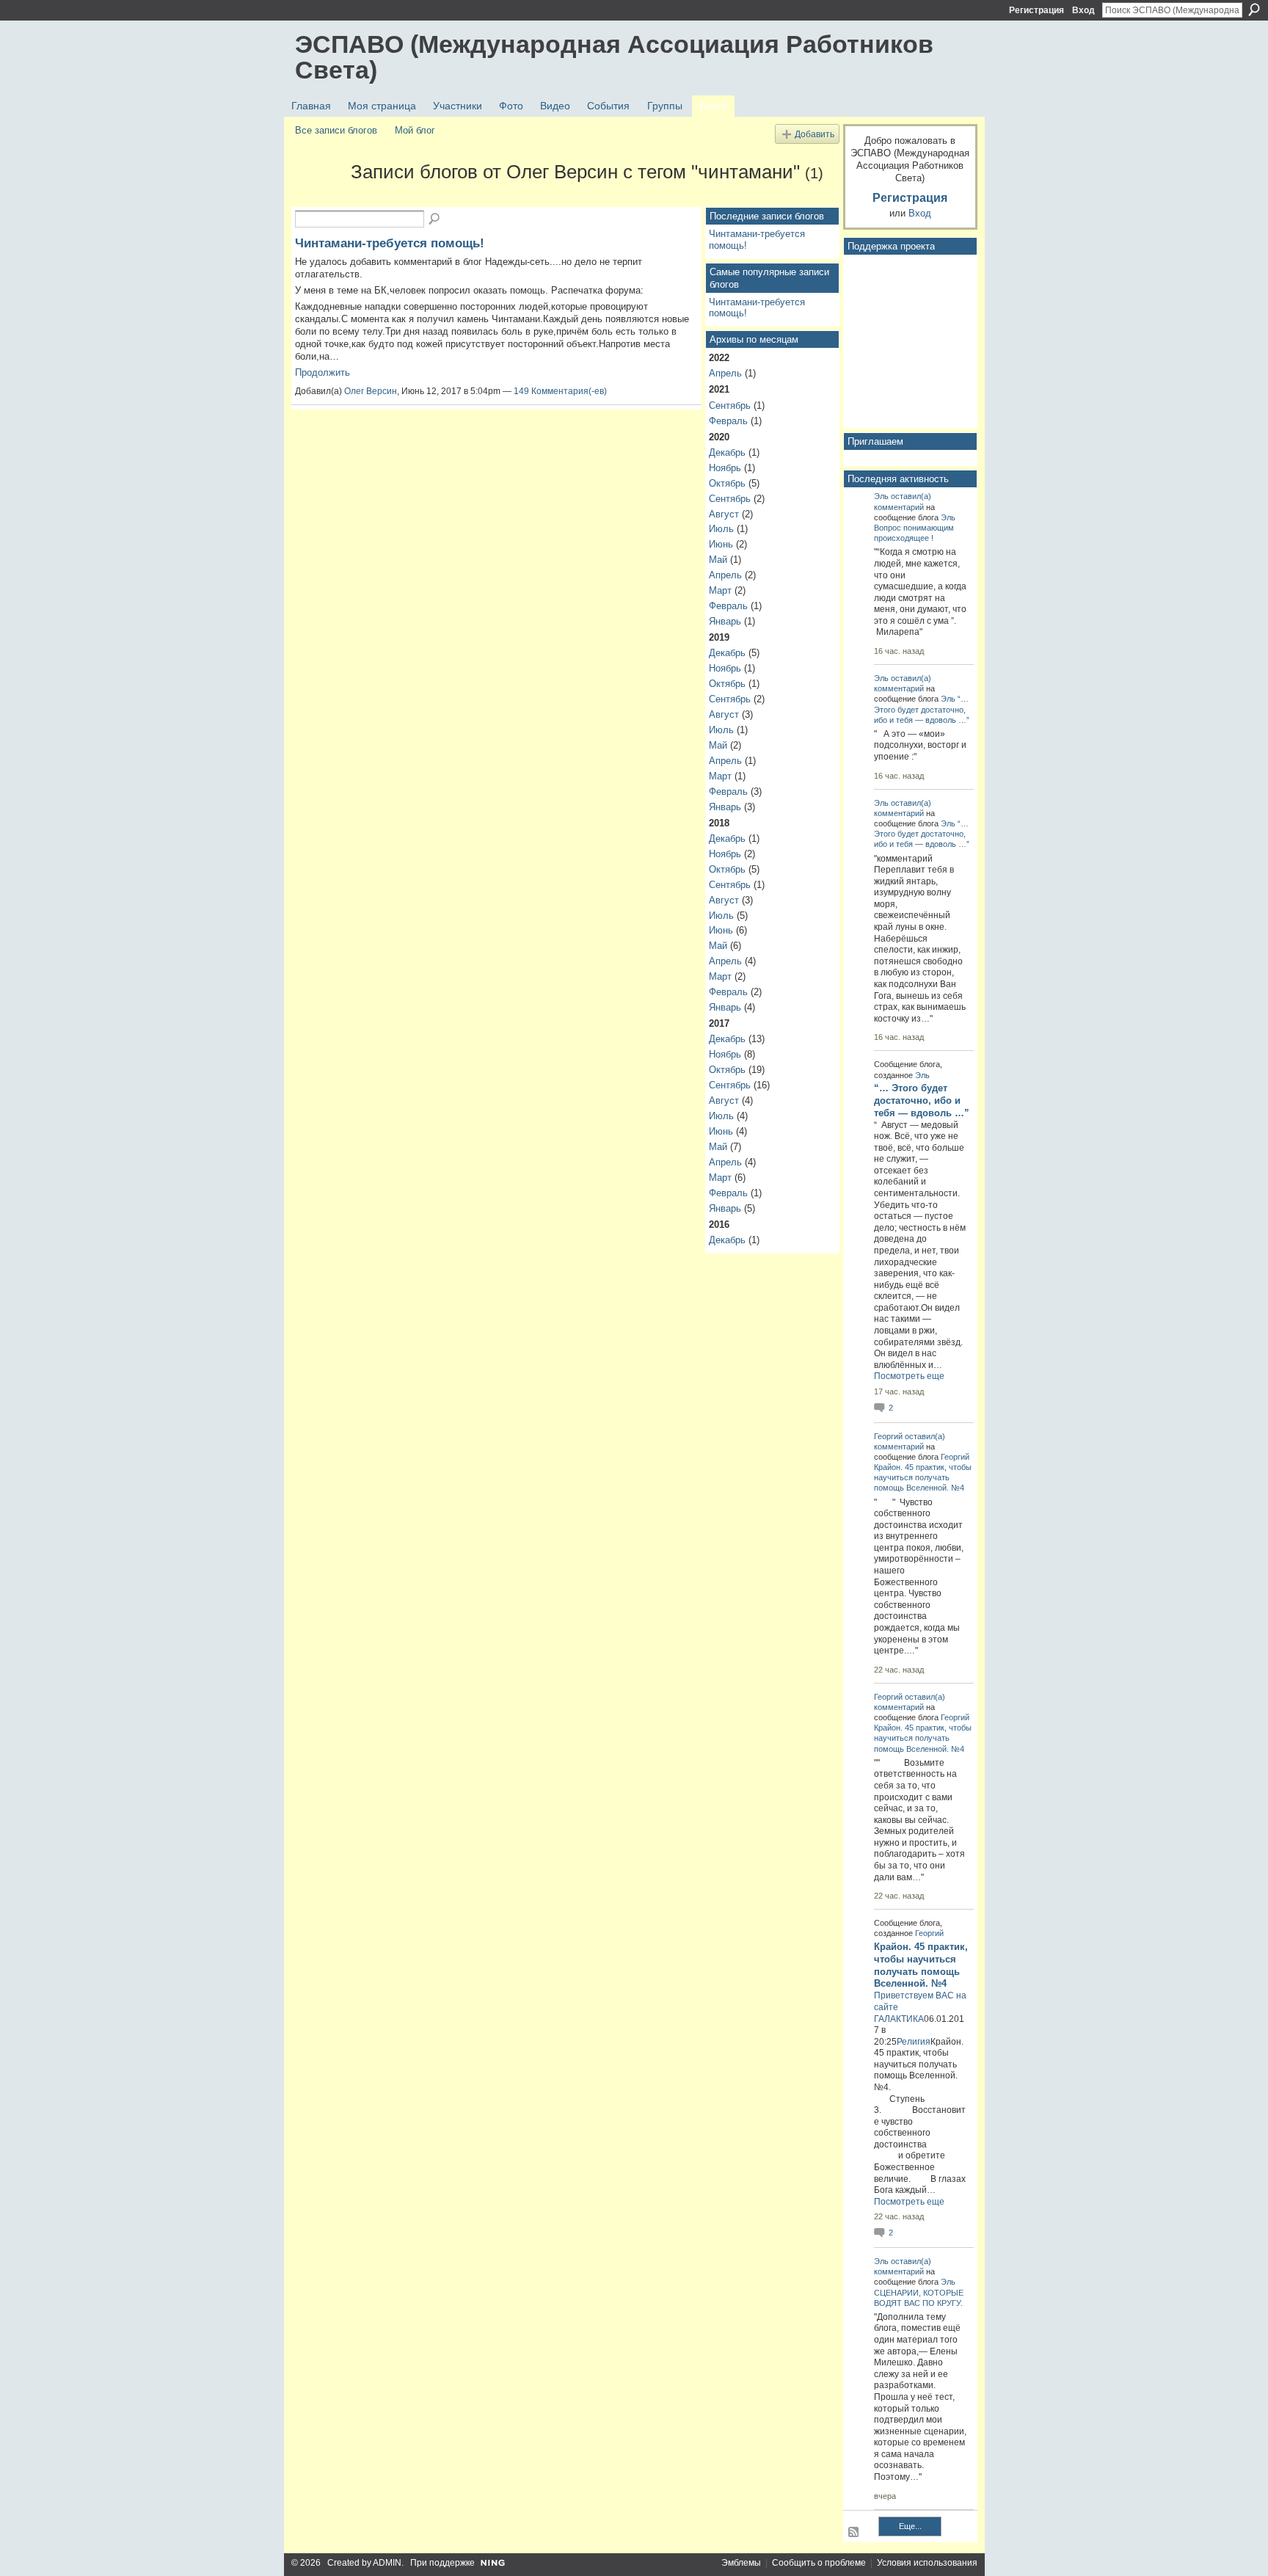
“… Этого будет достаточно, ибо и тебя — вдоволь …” (922, 709)
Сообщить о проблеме (819, 2563)
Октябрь (727, 483)
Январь (725, 621)
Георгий (888, 1436)
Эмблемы (741, 2563)
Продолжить (323, 372)
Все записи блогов (336, 130)
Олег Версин (371, 391)
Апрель (725, 373)
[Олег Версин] (318, 198)
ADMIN (387, 2563)
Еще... (910, 2526)
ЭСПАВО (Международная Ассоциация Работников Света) (614, 57)
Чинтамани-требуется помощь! (390, 243)
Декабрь (727, 452)
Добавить (815, 134)
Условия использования (927, 2563)
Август (724, 514)
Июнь (721, 544)
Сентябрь (730, 405)
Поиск (1254, 10)
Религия (914, 2042)
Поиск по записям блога (435, 219)
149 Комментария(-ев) (560, 391)
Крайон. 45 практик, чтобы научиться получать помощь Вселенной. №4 (923, 1477)
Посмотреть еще (909, 1376)
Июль (721, 529)
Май (718, 560)
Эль (881, 496)
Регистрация (1036, 10)
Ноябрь (725, 468)
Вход (1083, 10)
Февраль (728, 421)
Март (720, 590)
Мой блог (415, 130)
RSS (854, 2533)
